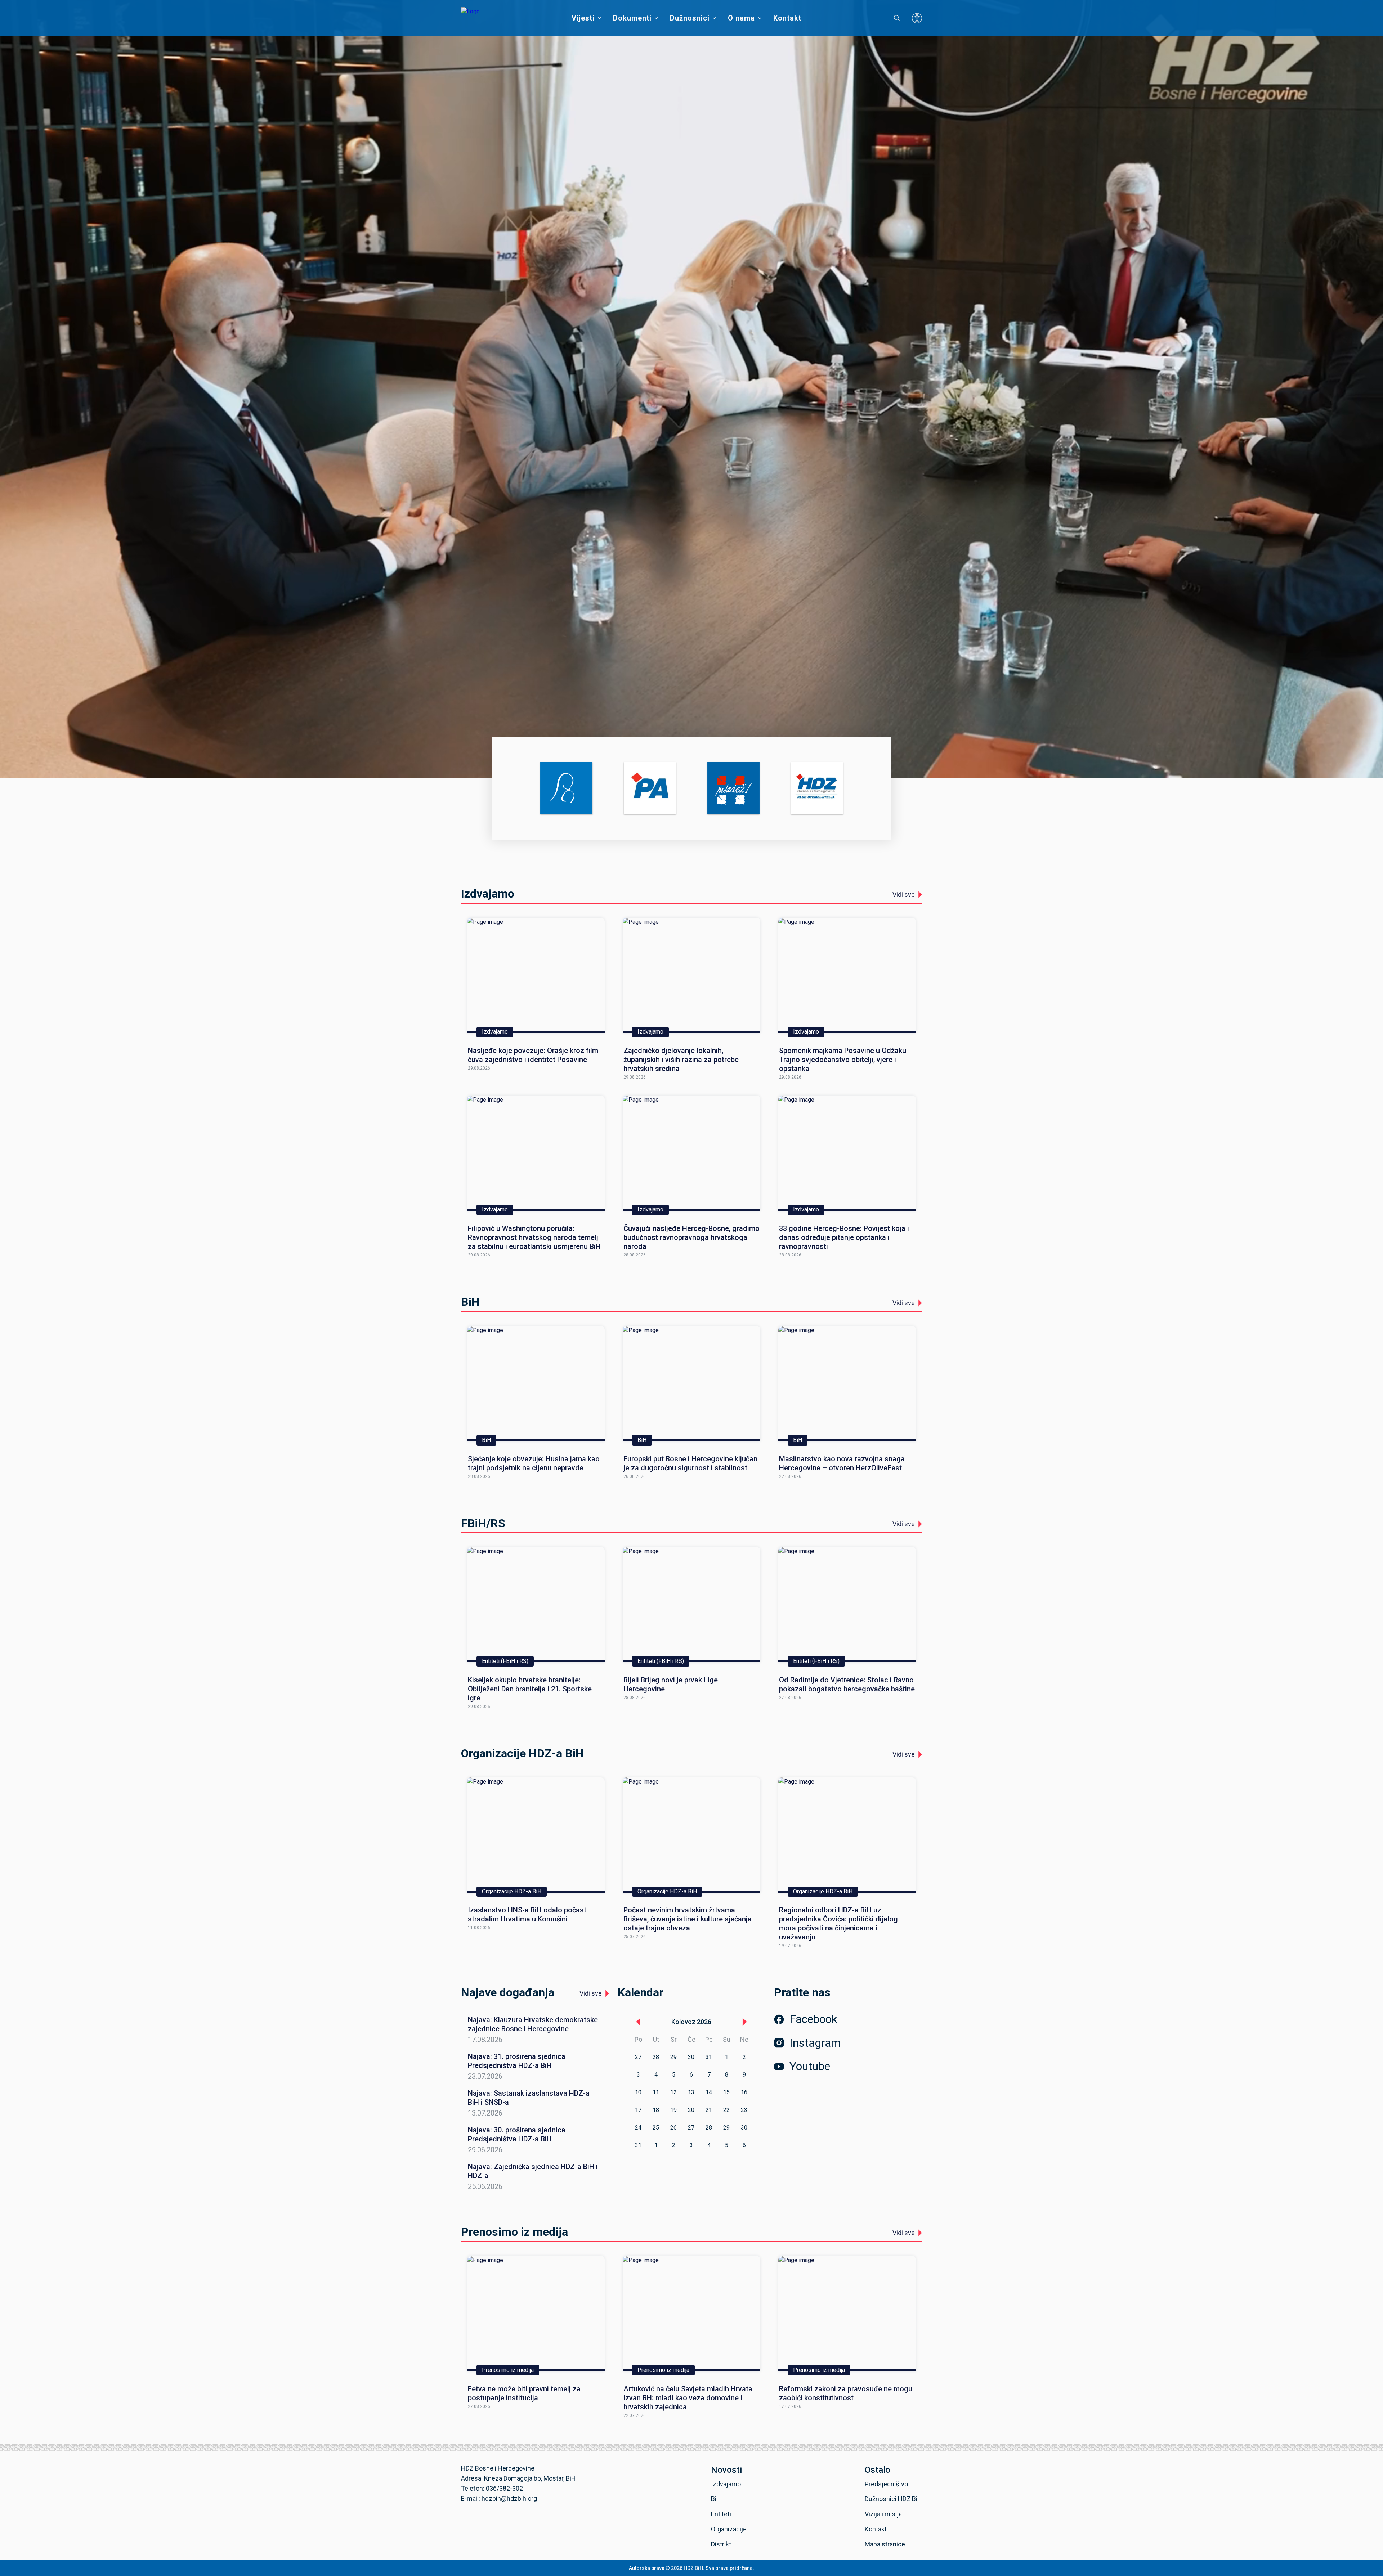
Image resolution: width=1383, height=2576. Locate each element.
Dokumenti (632, 18)
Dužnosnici (690, 18)
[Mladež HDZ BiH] (733, 789)
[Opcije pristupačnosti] (917, 18)
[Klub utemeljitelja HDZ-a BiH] (817, 789)
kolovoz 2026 (691, 2022)
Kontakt (787, 18)
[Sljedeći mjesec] (744, 2022)
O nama (741, 18)
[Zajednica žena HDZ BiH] (566, 789)
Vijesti (583, 18)
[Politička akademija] (650, 789)
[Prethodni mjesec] (638, 2022)
